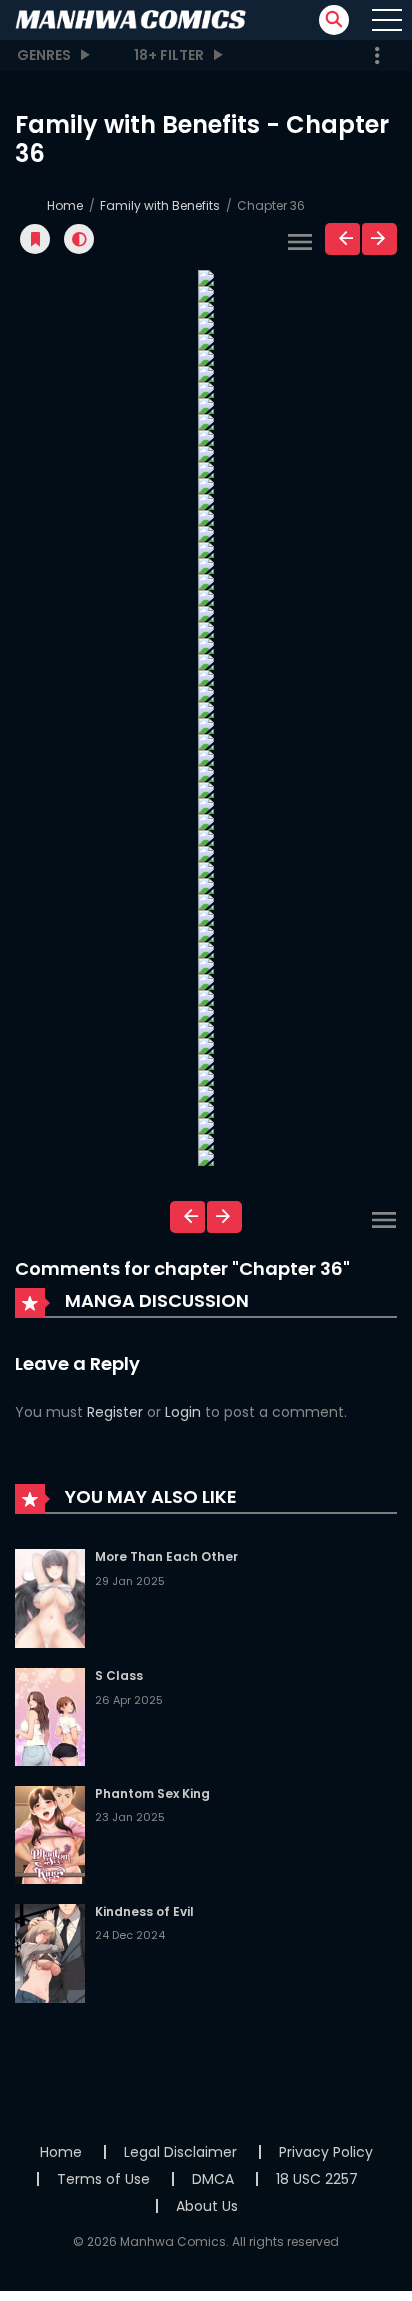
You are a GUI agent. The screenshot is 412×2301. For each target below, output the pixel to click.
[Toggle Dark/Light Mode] (79, 239)
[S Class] (50, 1716)
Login (183, 1412)
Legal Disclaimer (180, 2152)
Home (65, 205)
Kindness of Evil (144, 1911)
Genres (44, 55)
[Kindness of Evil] (50, 1952)
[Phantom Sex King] (50, 1834)
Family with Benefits (160, 205)
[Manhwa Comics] (131, 19)
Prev (342, 239)
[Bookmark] (35, 239)
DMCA (213, 2179)
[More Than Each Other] (50, 1597)
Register (115, 1412)
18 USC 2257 (317, 2179)
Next (379, 239)
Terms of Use (103, 2179)
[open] (387, 20)
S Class (119, 1675)
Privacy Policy (326, 2152)
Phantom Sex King (152, 1793)
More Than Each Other (166, 1556)
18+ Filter (169, 55)
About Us (207, 2206)
